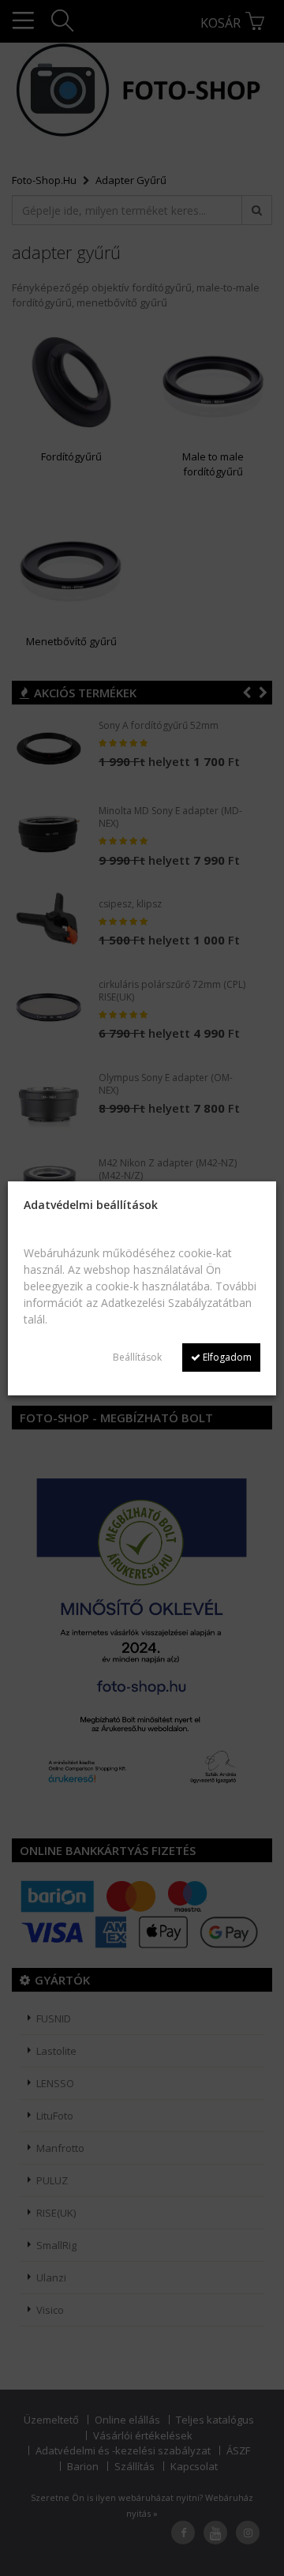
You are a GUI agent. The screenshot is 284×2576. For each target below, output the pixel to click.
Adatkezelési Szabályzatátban (176, 1303)
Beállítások (137, 1357)
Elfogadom (226, 1357)
